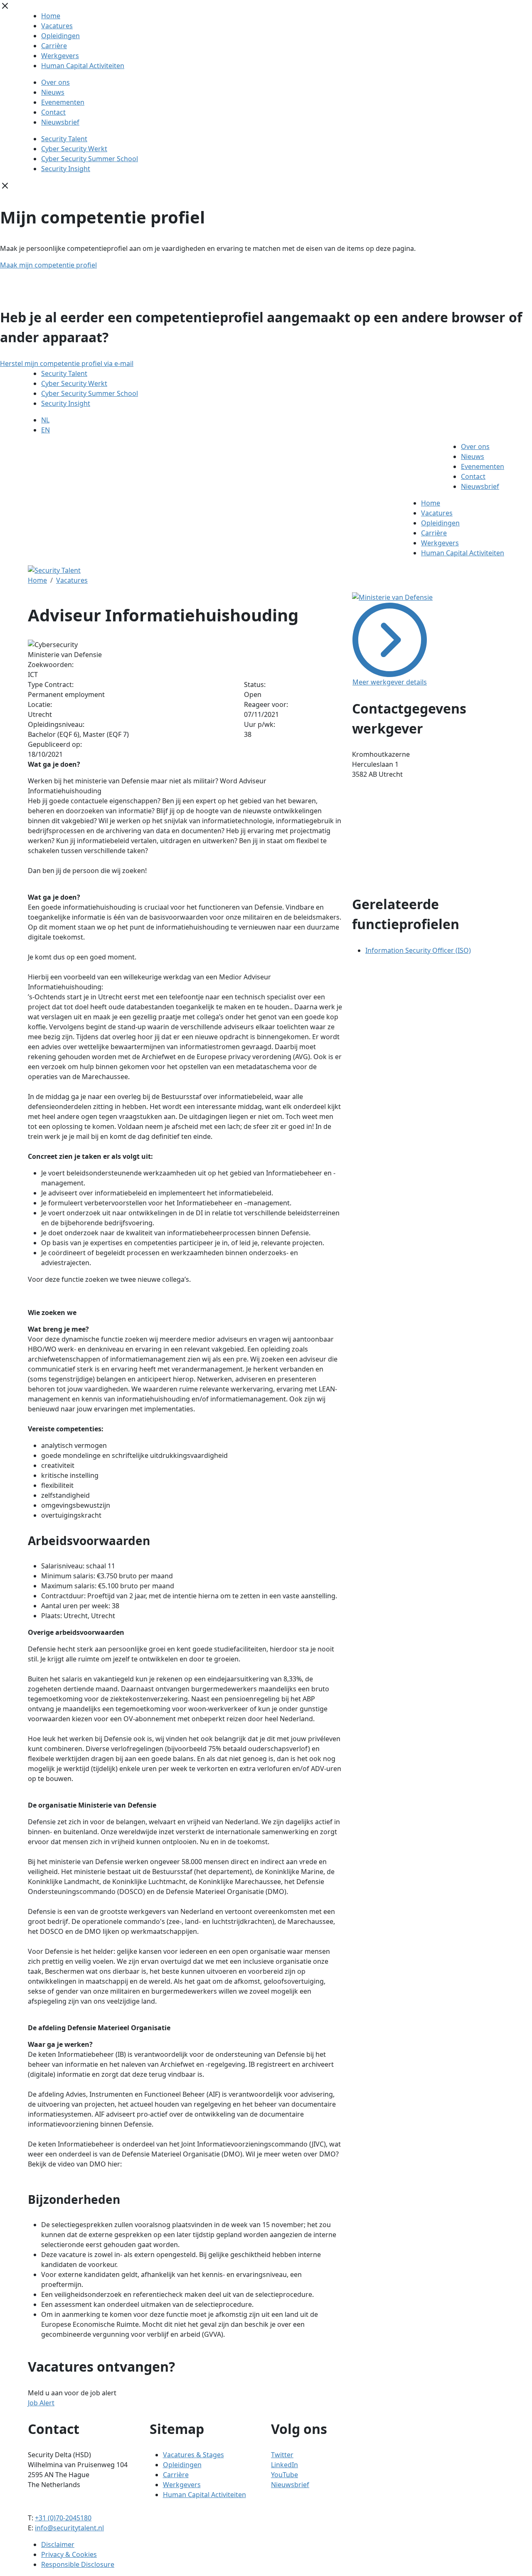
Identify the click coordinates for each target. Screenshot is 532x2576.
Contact (53, 112)
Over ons (55, 82)
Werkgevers (60, 56)
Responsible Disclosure (78, 2564)
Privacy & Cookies (69, 2554)
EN (46, 430)
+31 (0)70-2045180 (63, 2518)
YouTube (284, 2475)
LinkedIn (284, 2465)
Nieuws (53, 92)
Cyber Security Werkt (74, 149)
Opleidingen (60, 36)
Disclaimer (58, 2544)
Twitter (282, 2455)
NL (45, 420)
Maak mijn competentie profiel (48, 265)
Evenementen (63, 102)
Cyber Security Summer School (90, 159)
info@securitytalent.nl (69, 2528)
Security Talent (64, 139)
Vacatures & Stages (193, 2455)
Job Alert (41, 2403)
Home (51, 16)
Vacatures (57, 26)
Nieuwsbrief (60, 122)
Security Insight (66, 169)
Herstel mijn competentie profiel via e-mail (67, 363)
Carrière (54, 46)
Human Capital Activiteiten (83, 66)
